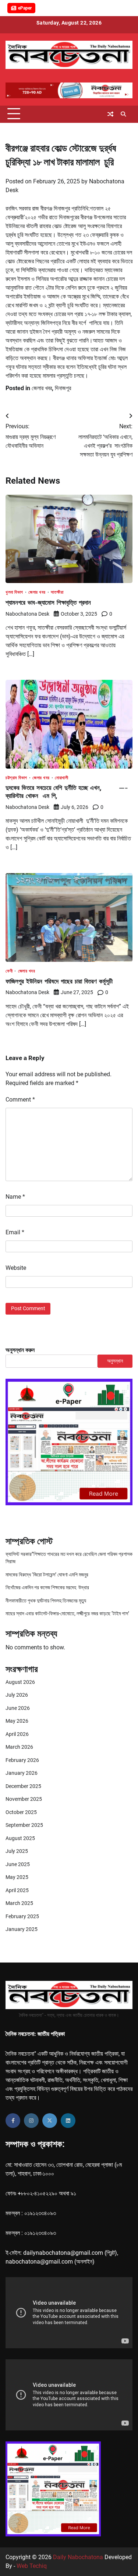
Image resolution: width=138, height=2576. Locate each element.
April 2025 (17, 1890)
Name (15, 1197)
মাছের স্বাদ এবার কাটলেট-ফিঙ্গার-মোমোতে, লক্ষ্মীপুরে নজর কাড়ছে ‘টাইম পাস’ (67, 1613)
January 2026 (22, 1773)
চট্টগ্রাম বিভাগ (16, 778)
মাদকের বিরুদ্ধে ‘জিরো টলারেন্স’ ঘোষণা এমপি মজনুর (47, 1575)
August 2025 (20, 1838)
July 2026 (17, 1695)
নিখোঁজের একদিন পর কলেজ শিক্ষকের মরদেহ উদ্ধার (47, 1587)
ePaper (25, 8)
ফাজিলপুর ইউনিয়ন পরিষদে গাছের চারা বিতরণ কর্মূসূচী (59, 981)
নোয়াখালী (61, 778)
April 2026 (17, 1734)
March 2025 (19, 1903)
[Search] (123, 114)
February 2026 (22, 1760)
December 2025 (23, 1786)
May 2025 (17, 1877)
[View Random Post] (110, 114)
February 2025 (22, 1916)
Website (16, 1268)
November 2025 (24, 1799)
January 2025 (22, 1929)
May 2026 (17, 1721)
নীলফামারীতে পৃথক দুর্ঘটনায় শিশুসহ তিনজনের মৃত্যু (46, 1601)
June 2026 (18, 1708)
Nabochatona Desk (27, 614)
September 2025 (24, 1825)
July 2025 (17, 1851)
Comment (20, 1100)
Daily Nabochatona (78, 2557)
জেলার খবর (42, 388)
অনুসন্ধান (115, 1361)
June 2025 (18, 1864)
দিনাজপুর (63, 388)
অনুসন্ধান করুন (20, 1350)
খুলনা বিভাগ (14, 593)
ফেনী (9, 971)
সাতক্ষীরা (57, 593)
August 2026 (20, 1682)
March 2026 (19, 1747)
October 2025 (21, 1812)
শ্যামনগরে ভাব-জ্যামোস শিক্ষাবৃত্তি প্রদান (48, 602)
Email (15, 1232)
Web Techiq (32, 2566)
